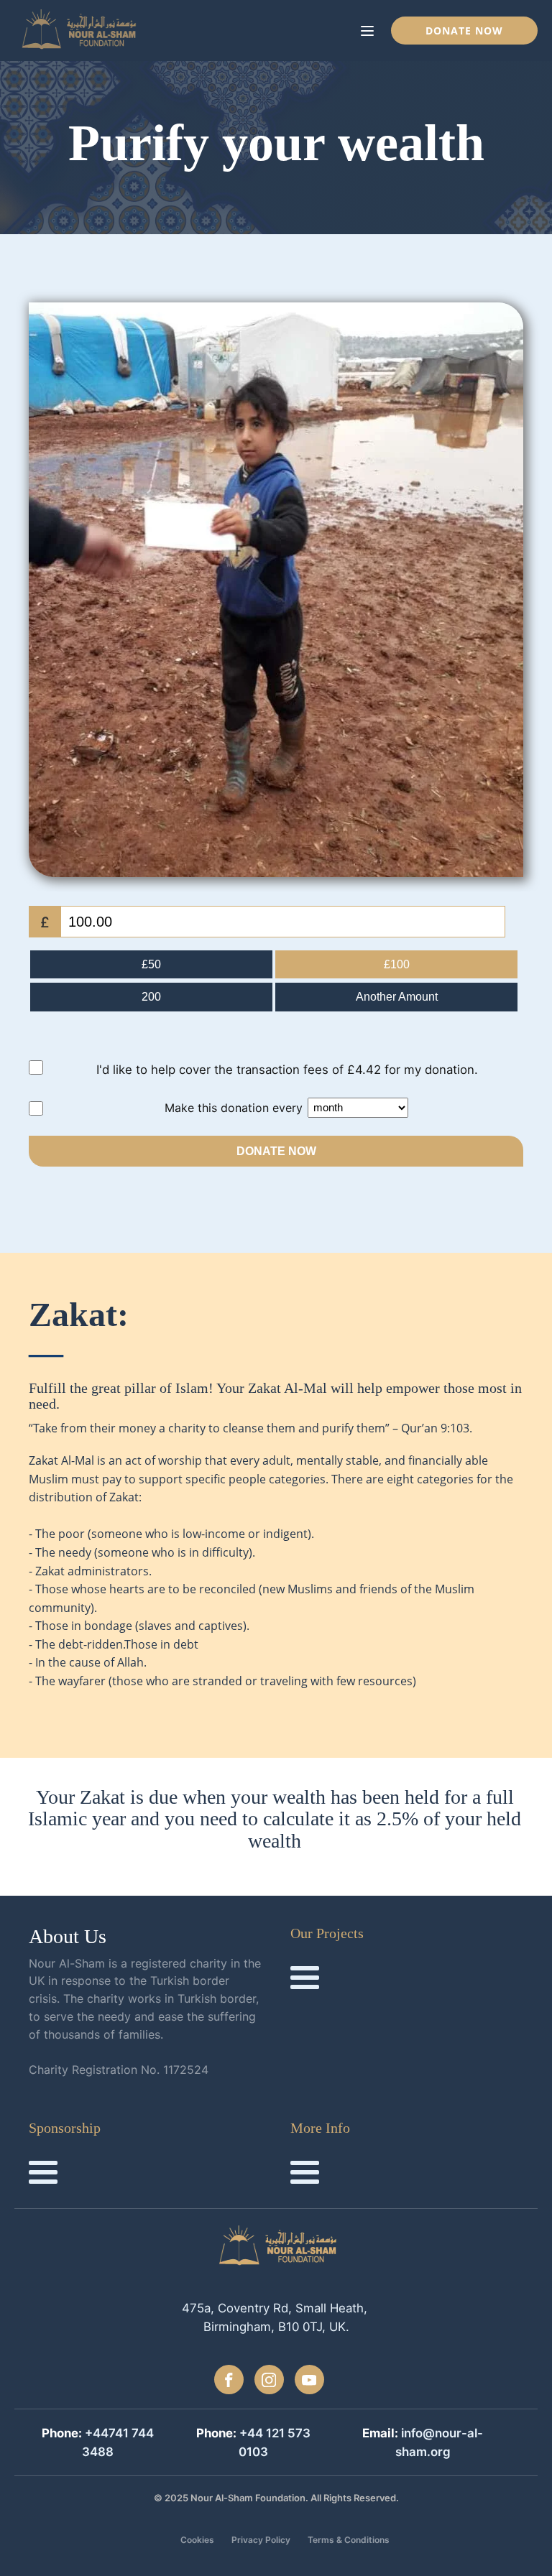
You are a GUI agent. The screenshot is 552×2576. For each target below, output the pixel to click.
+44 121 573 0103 (275, 2442)
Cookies (197, 2540)
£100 (397, 964)
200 (151, 997)
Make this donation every (235, 1107)
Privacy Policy (261, 2540)
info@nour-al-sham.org (440, 2442)
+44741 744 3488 (118, 2442)
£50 (151, 964)
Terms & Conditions (349, 2540)
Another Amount (397, 997)
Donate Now (464, 31)
